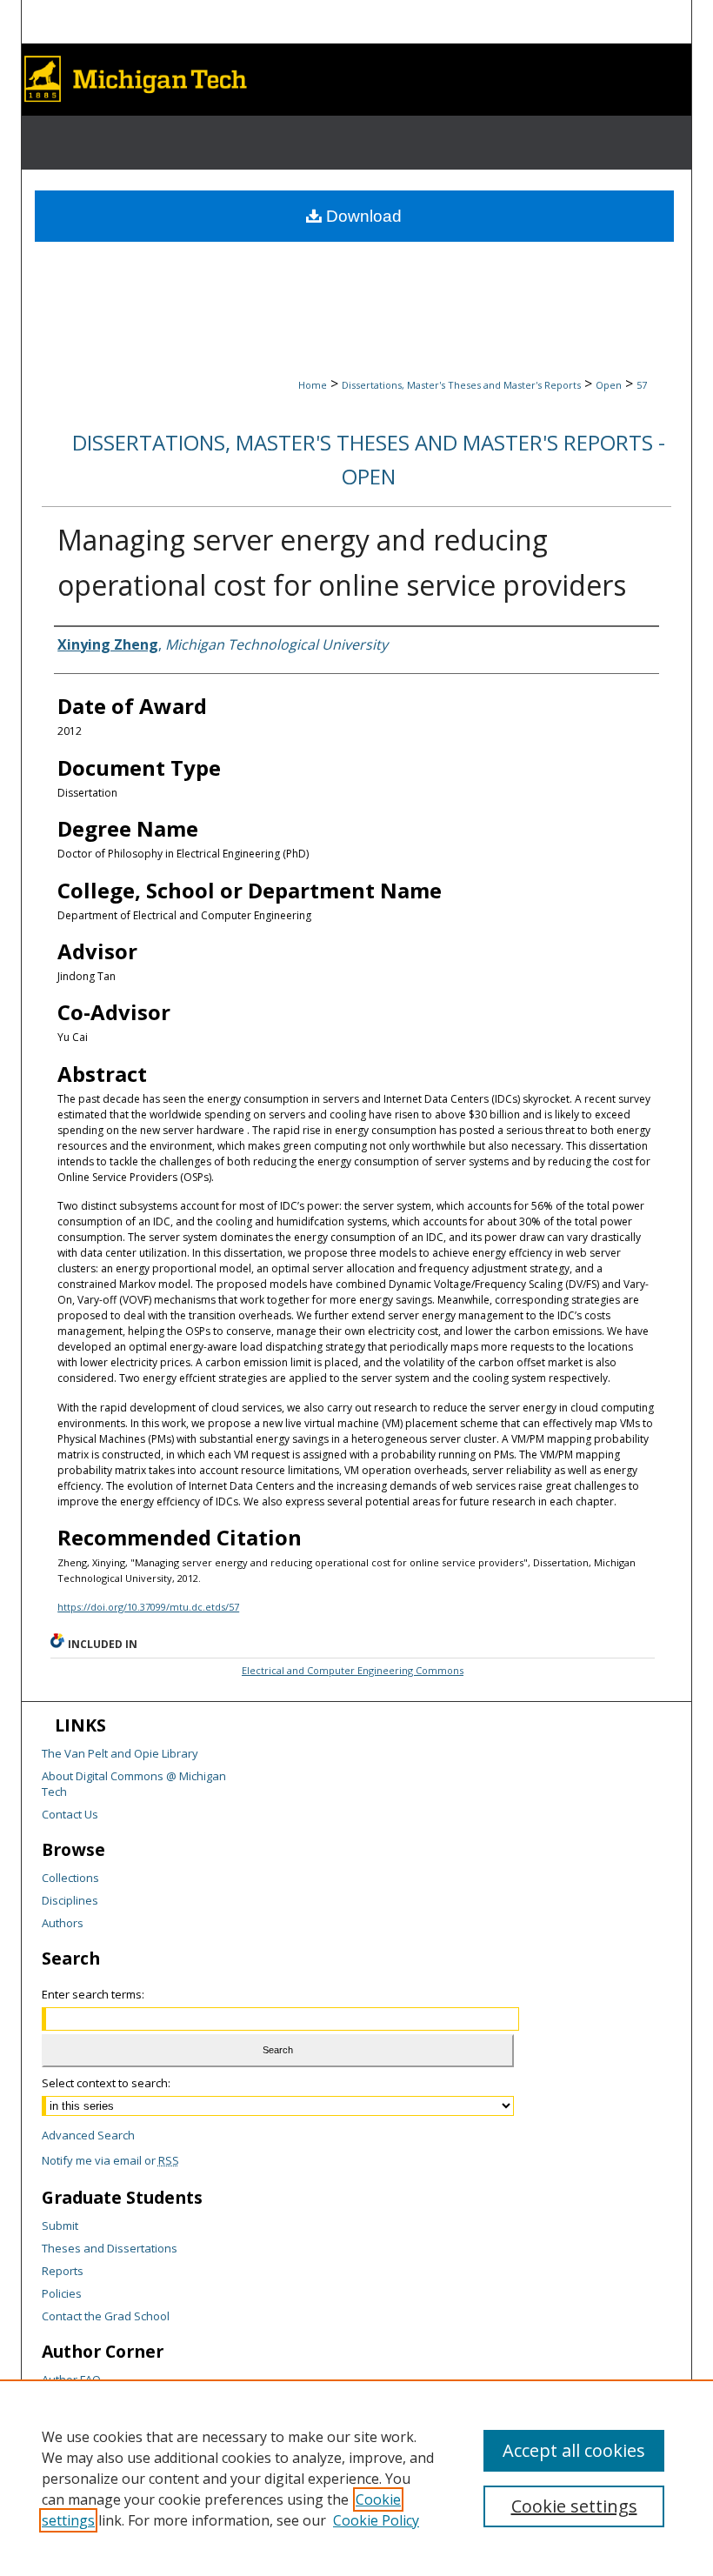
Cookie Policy (376, 2520)
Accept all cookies (574, 2450)
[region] (356, 2478)
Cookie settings (574, 2506)
